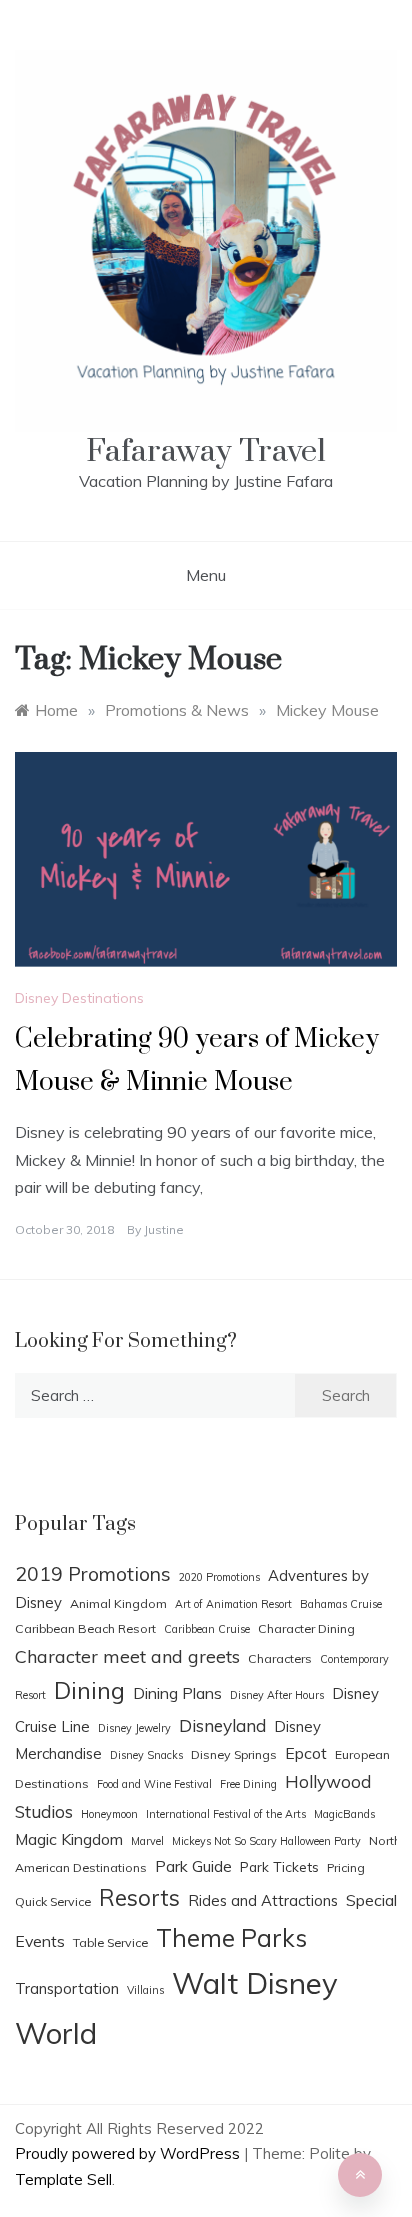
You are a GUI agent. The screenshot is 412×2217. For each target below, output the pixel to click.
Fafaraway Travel (206, 451)
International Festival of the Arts (226, 1814)
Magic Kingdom (69, 1839)
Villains (145, 1990)
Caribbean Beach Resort (85, 1628)
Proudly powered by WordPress (129, 2153)
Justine (164, 1229)
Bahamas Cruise (341, 1604)
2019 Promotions (93, 1573)
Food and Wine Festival (154, 1784)
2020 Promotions (219, 1577)
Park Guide (193, 1866)
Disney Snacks (146, 1755)
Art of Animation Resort (233, 1604)
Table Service (110, 1942)
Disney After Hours (277, 1695)
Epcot (306, 1753)
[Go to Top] (360, 2175)
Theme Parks (231, 1938)
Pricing (346, 1867)
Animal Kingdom (118, 1603)
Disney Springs (234, 1754)
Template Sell (63, 2179)
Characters (280, 1658)
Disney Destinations (79, 998)
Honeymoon (109, 1814)
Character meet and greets (127, 1656)
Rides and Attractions (263, 1900)
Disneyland (222, 1725)
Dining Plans (177, 1693)
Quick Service (53, 1901)
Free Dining (248, 1784)
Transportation (67, 1988)
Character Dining (306, 1628)
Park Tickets (279, 1866)
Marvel (147, 1841)
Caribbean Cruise (207, 1629)
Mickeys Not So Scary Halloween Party (266, 1841)
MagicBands (344, 1814)
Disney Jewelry (134, 1728)
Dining (89, 1690)
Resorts (139, 1898)
